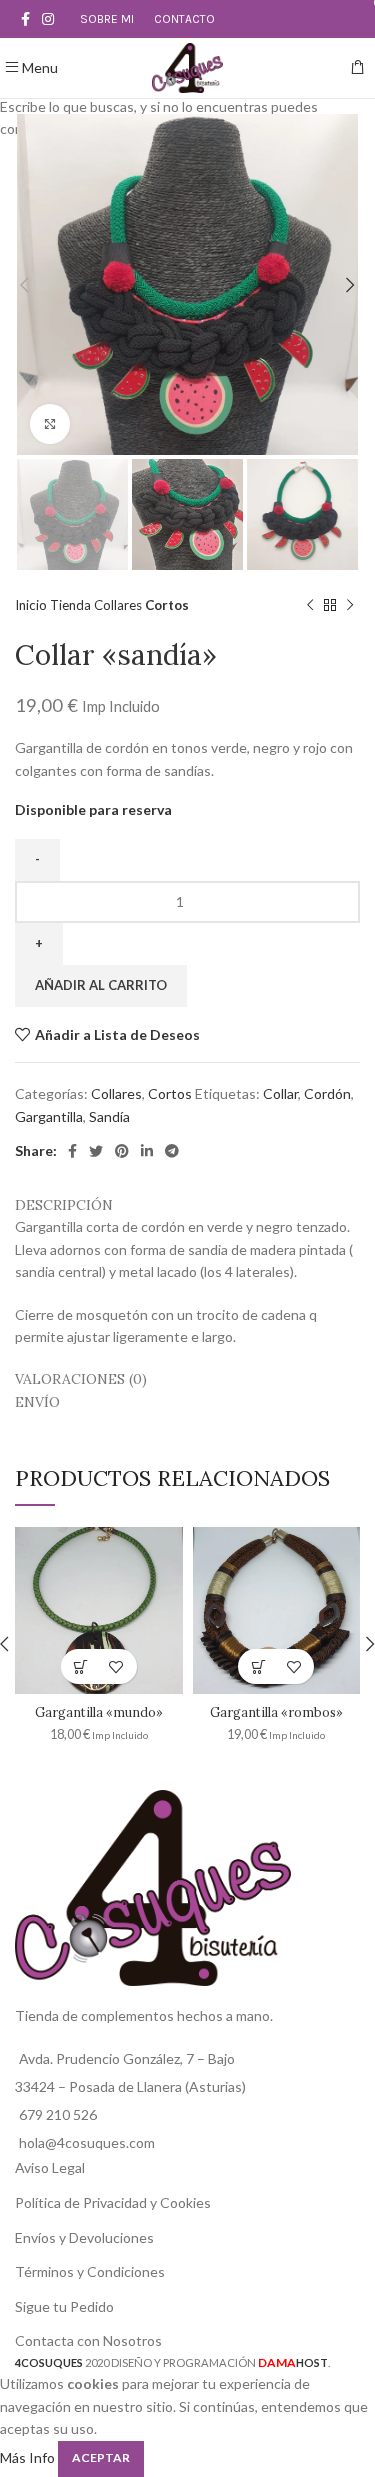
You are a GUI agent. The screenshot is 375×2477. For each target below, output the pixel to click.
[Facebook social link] (25, 19)
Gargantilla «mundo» (99, 1712)
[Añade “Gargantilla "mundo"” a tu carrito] (81, 1666)
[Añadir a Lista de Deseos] (116, 1666)
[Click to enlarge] (50, 424)
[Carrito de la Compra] (358, 67)
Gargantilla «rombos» (276, 1712)
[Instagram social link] (48, 19)
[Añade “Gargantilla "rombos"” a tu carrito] (258, 1666)
